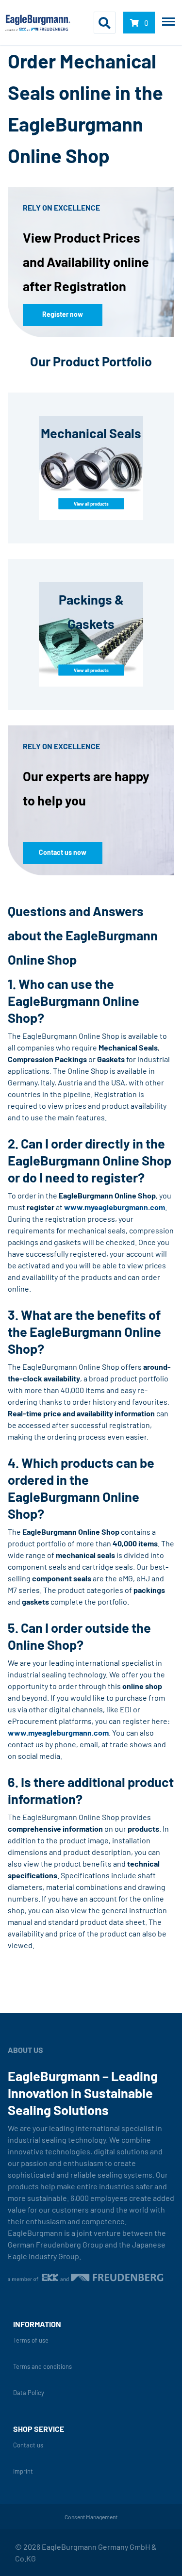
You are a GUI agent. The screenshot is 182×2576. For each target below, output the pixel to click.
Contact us (28, 2445)
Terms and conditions (42, 2367)
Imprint (23, 2471)
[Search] (105, 23)
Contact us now (63, 852)
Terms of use (31, 2340)
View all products (91, 503)
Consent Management (91, 2517)
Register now (63, 314)
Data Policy (29, 2393)
